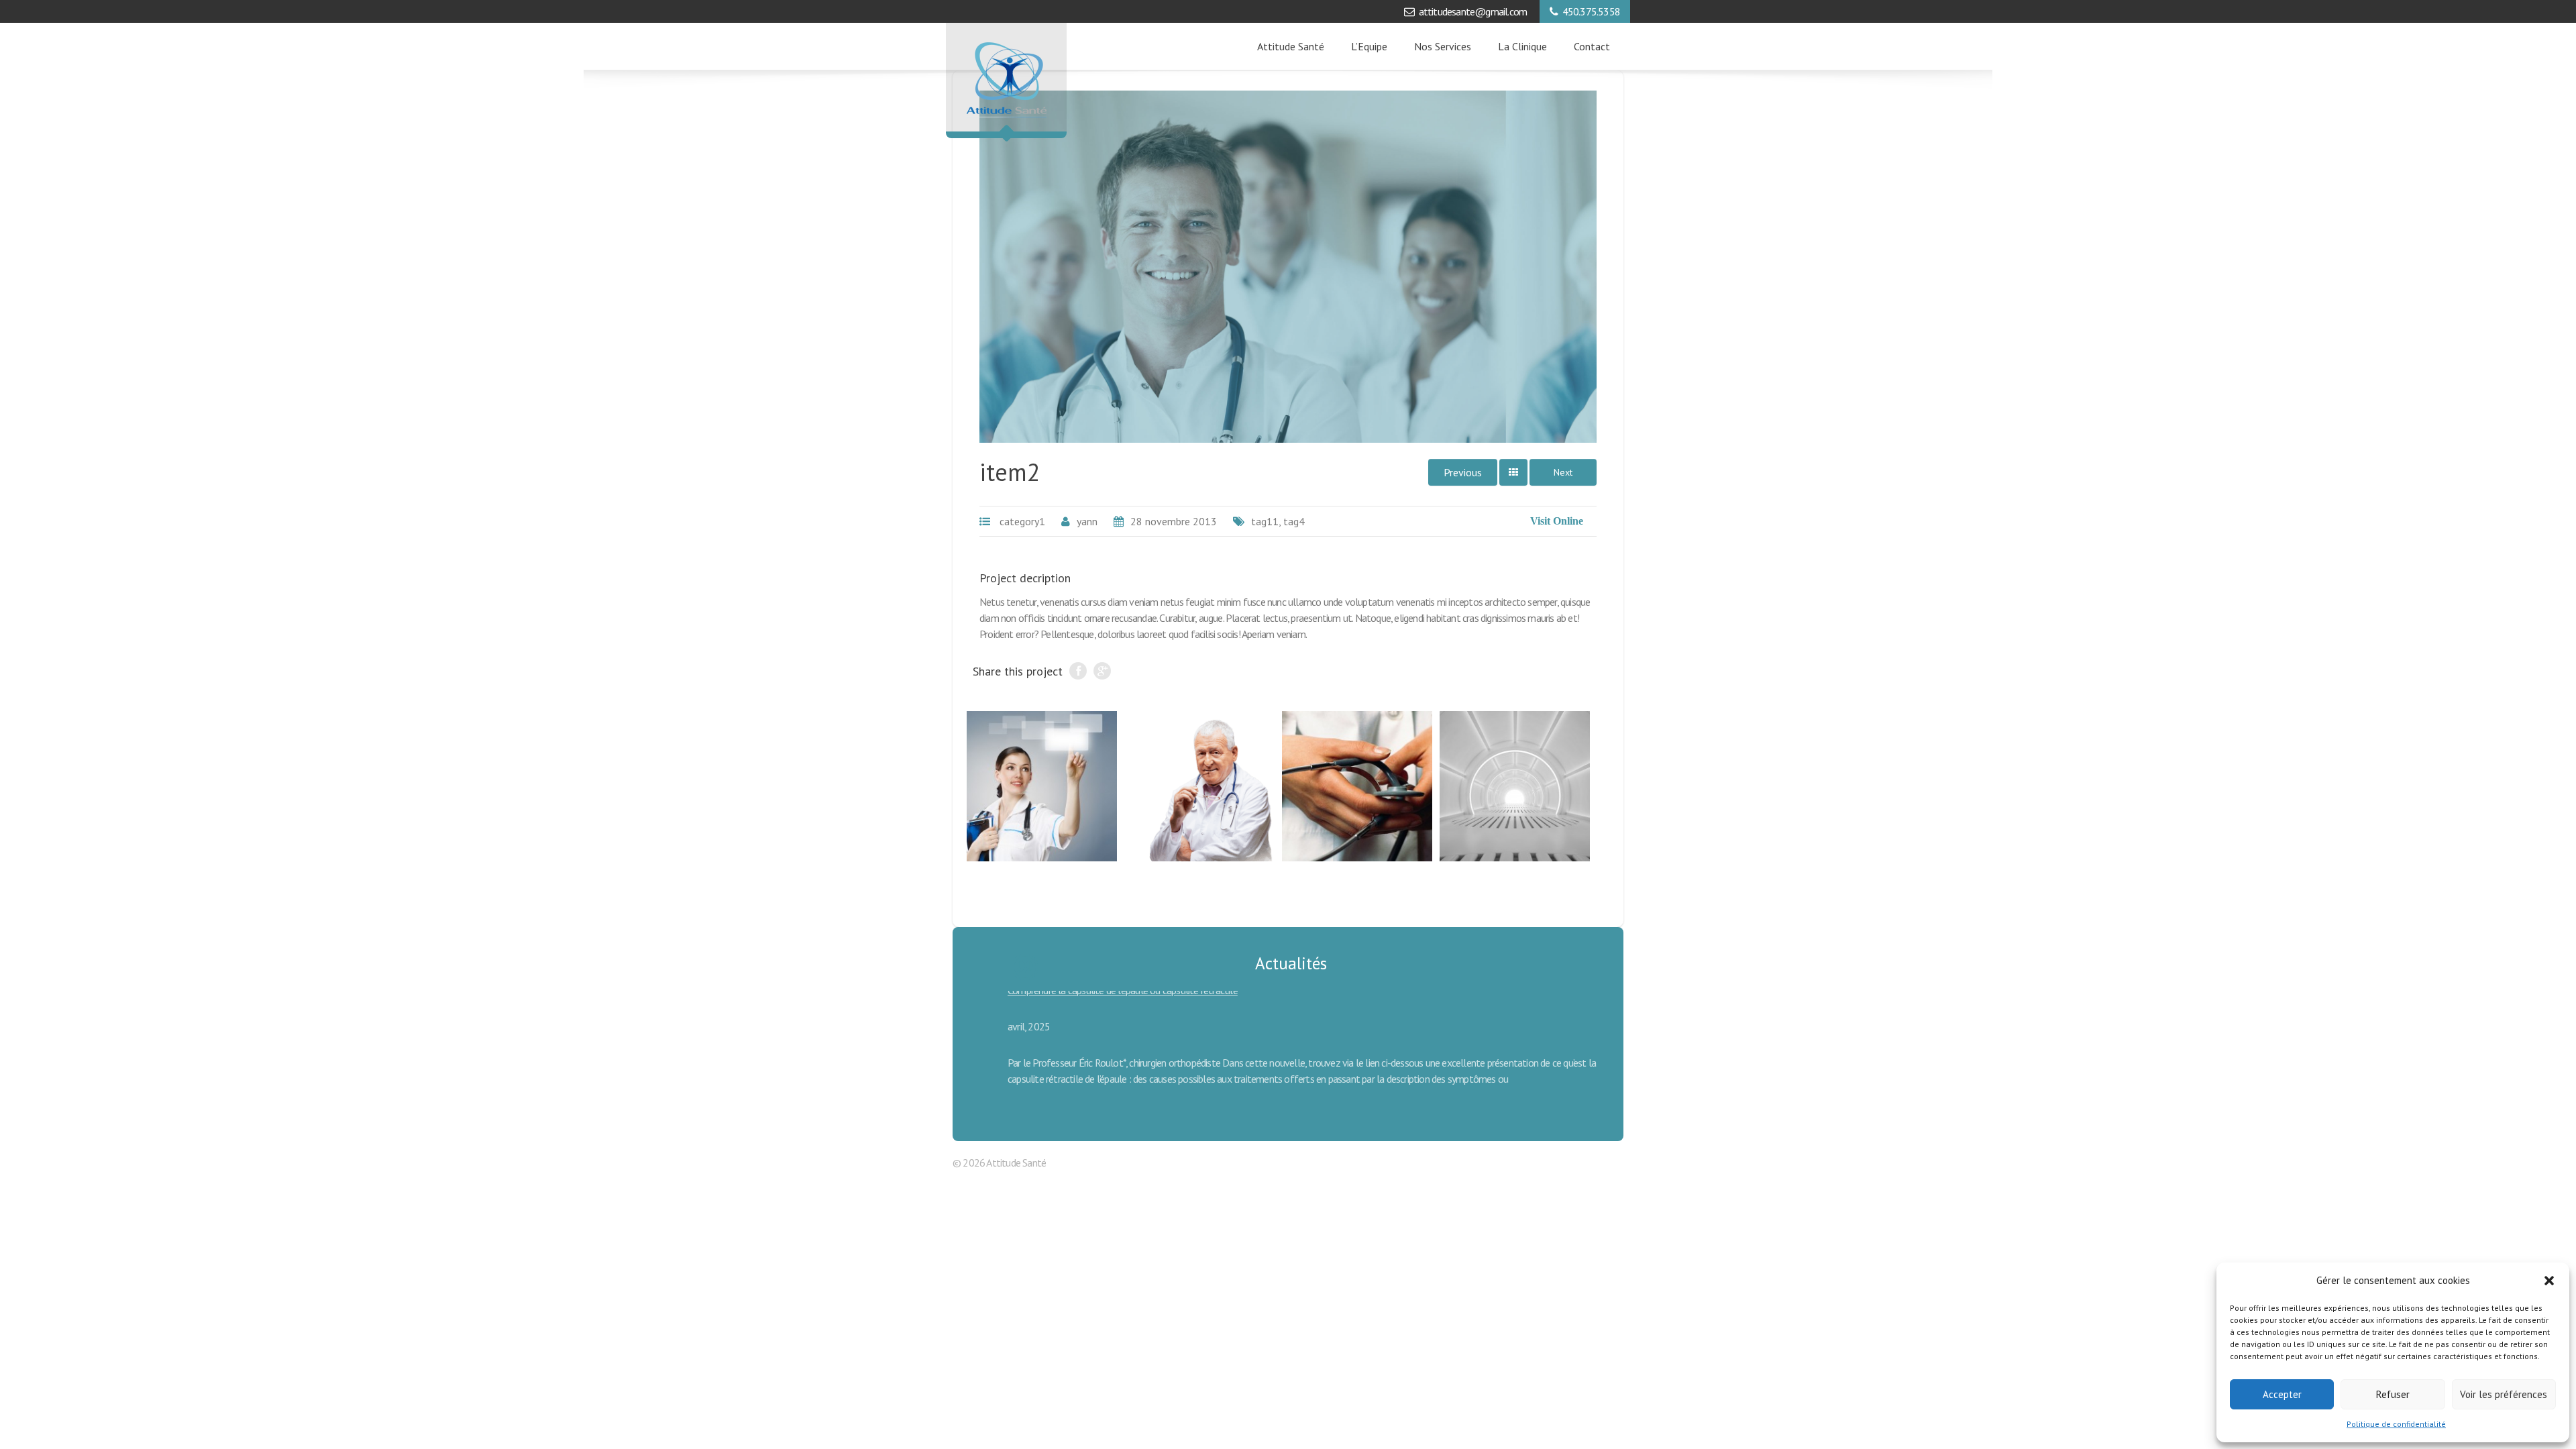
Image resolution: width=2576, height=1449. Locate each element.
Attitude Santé (1291, 46)
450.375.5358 (1591, 11)
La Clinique (1522, 46)
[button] (2549, 1281)
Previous (1463, 472)
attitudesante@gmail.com (1473, 11)
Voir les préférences (2504, 1394)
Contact (1592, 46)
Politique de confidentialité (2396, 1424)
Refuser (2393, 1394)
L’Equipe (1369, 46)
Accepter (2282, 1394)
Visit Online (1557, 521)
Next (1563, 472)
